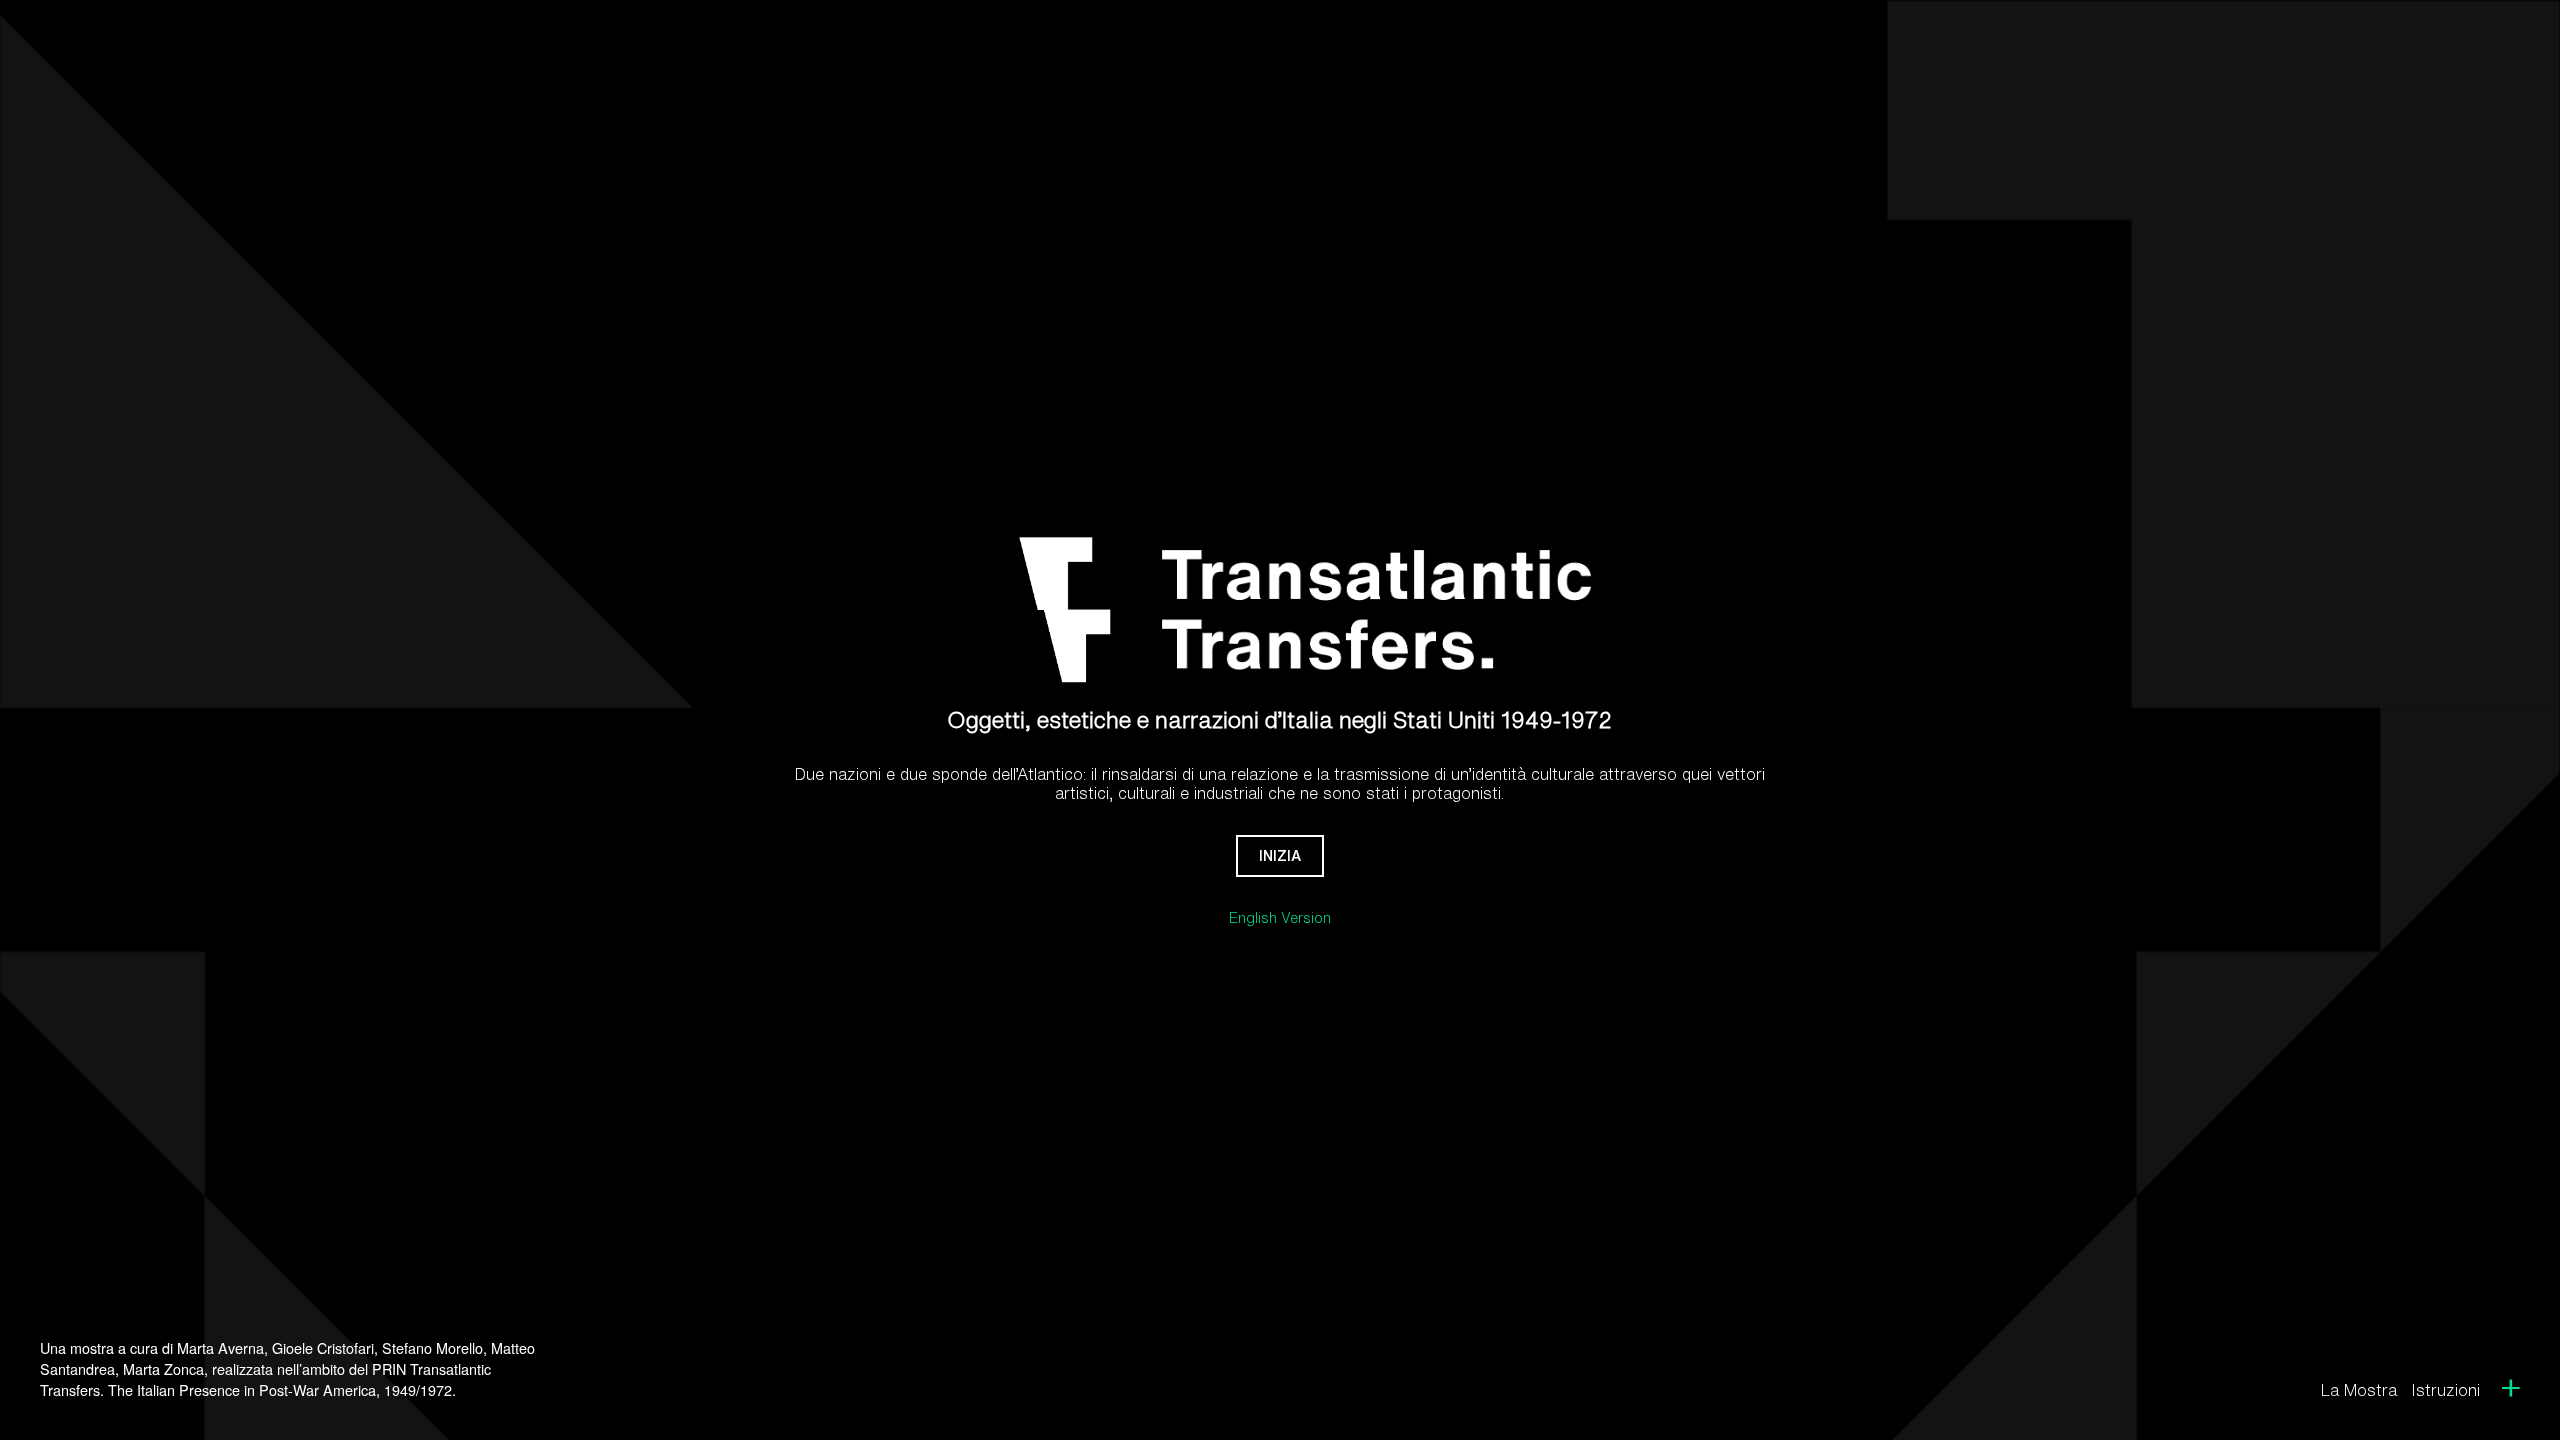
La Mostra (2359, 1390)
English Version (1280, 917)
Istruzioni (2446, 1390)
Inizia (1280, 855)
